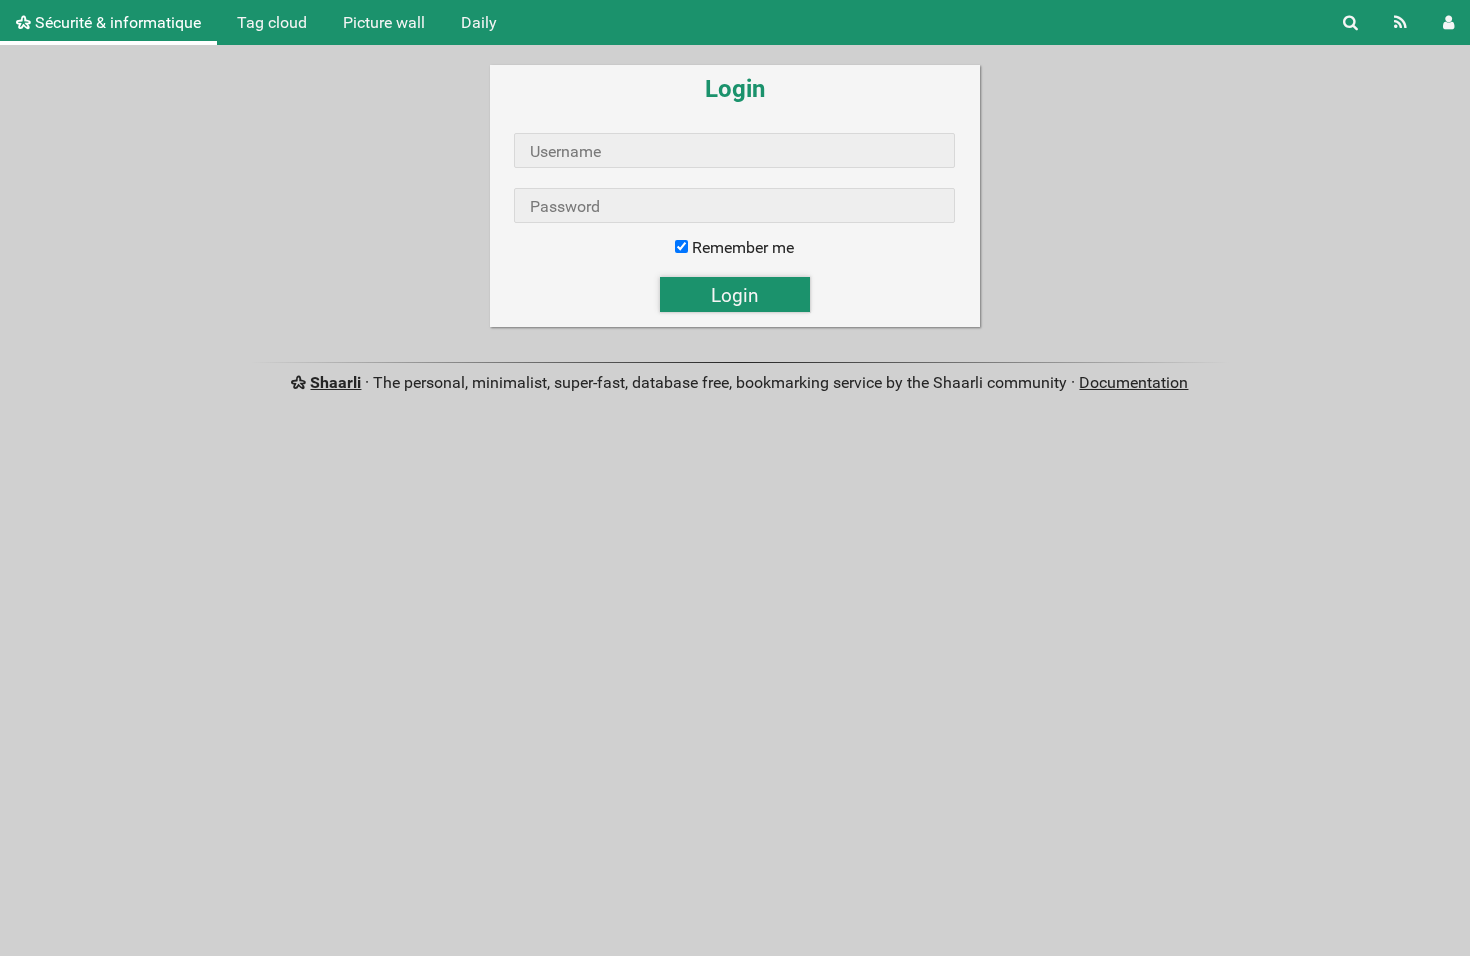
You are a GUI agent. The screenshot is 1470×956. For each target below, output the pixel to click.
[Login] (1448, 22)
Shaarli (335, 382)
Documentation (1133, 382)
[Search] (1350, 22)
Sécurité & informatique (116, 22)
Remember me (743, 247)
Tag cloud (272, 22)
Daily (479, 22)
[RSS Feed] (1400, 22)
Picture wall (384, 22)
